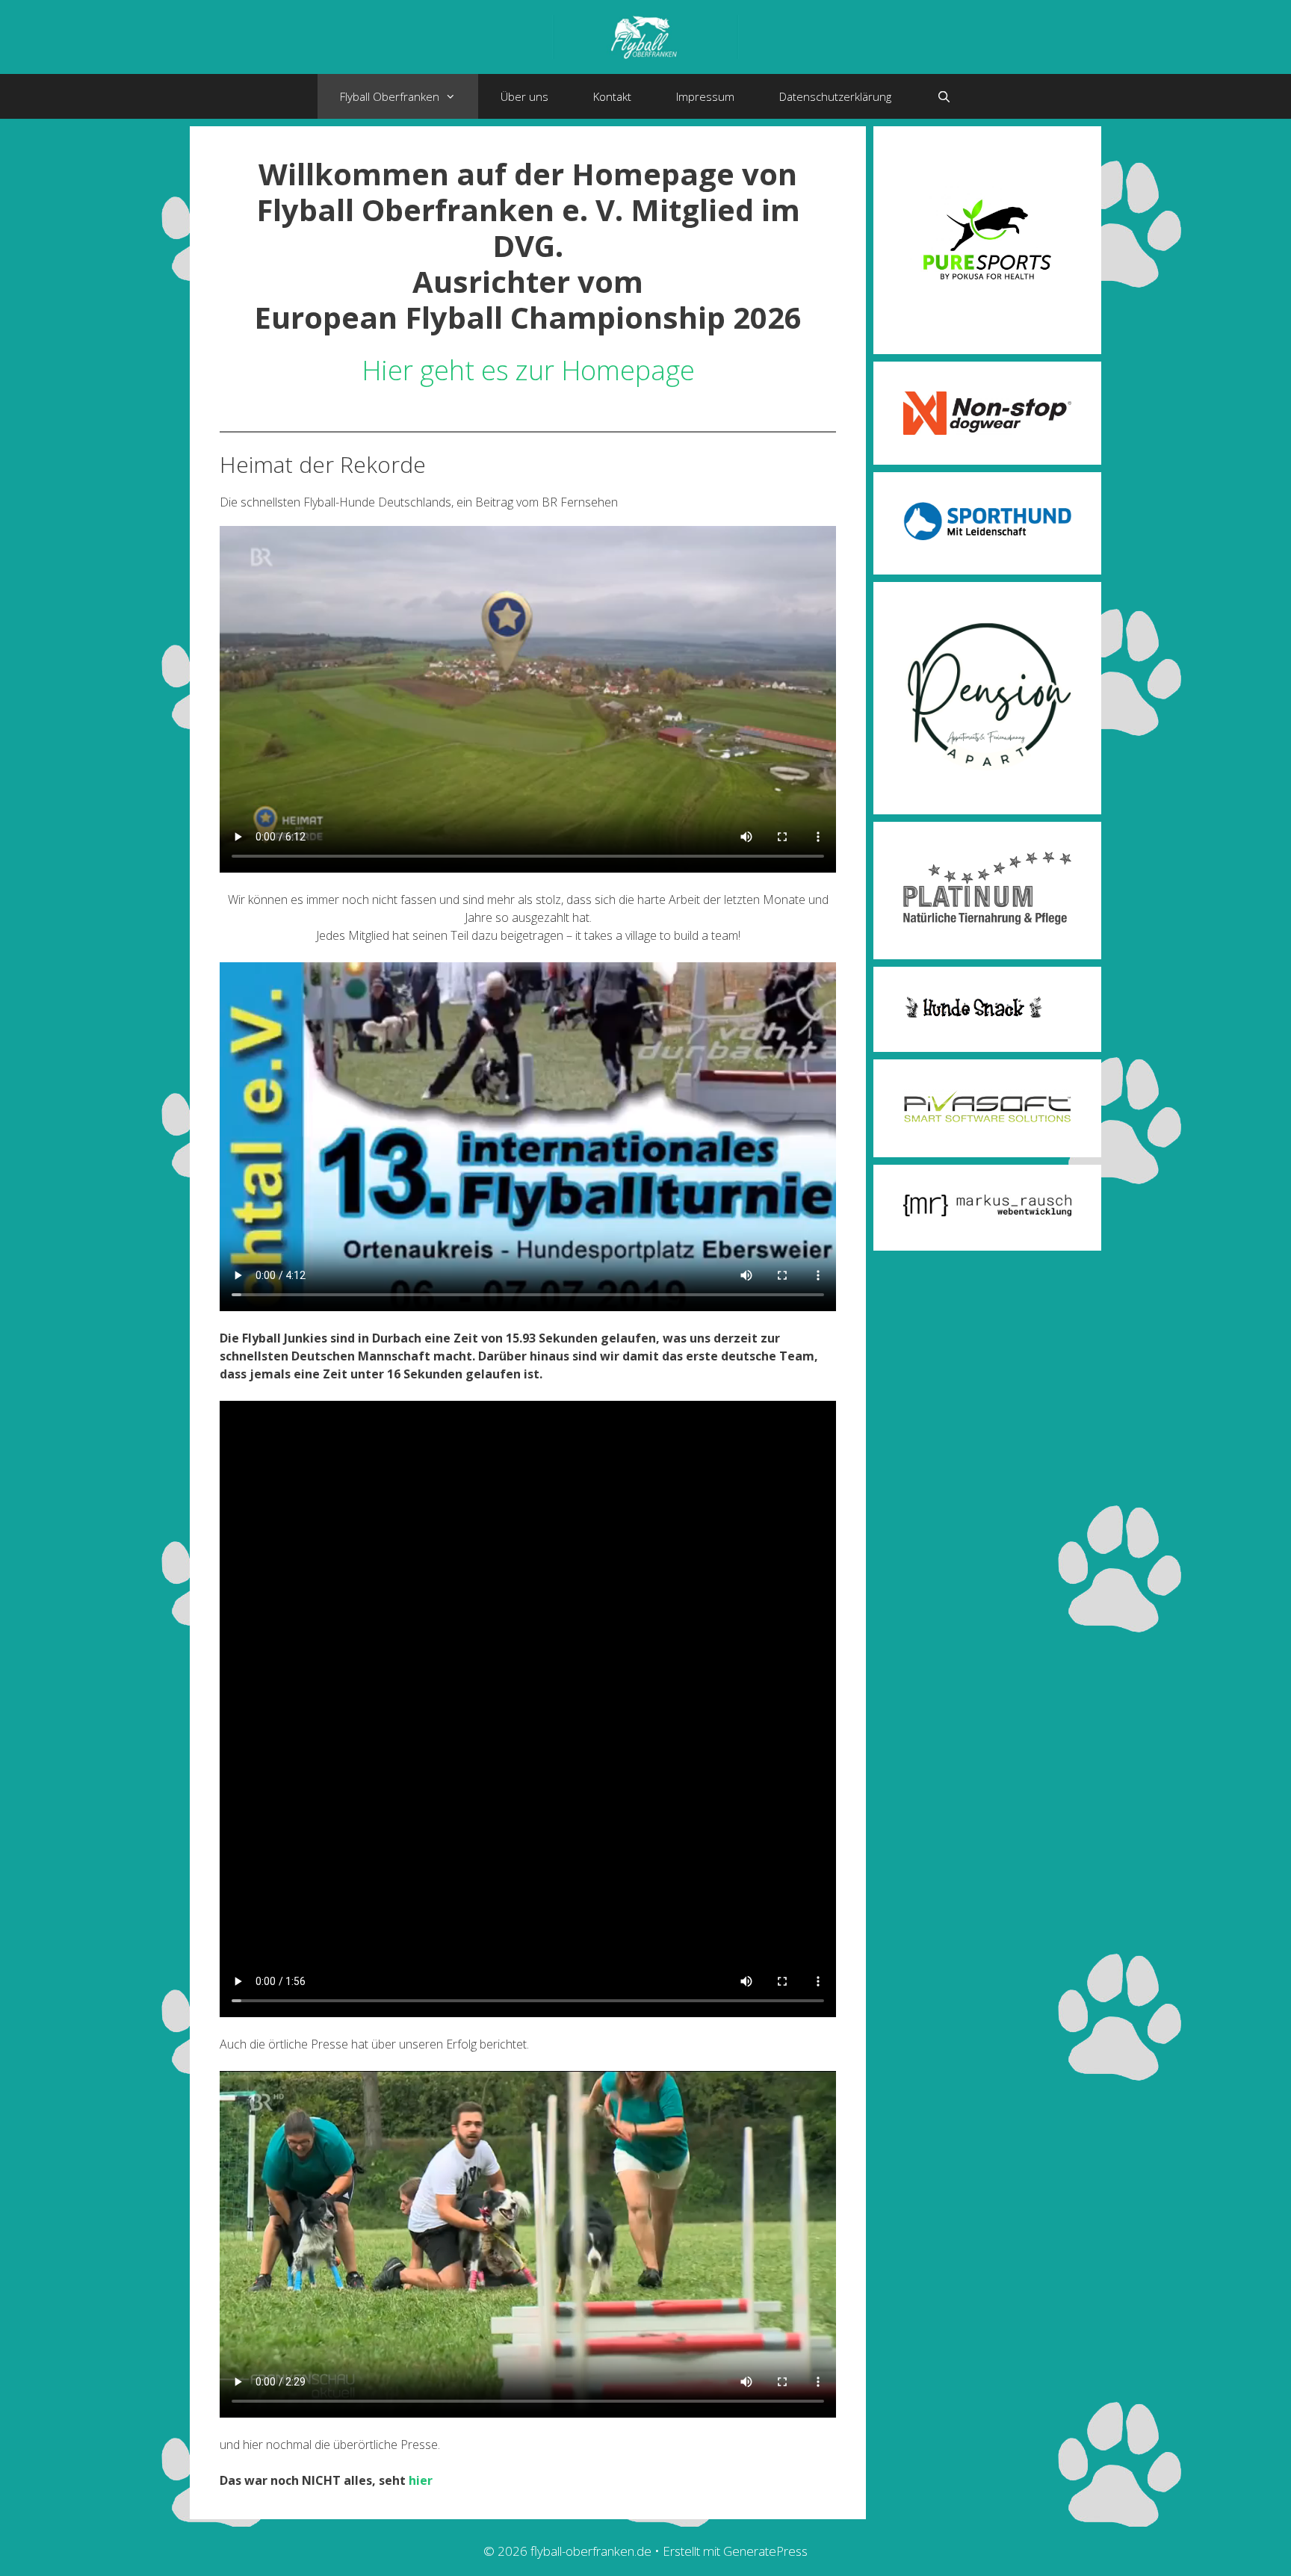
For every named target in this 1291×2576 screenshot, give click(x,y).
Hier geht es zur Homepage (528, 370)
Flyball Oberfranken (390, 96)
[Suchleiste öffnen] (943, 96)
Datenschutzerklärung (835, 96)
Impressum (705, 96)
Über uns (524, 96)
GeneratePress (765, 2551)
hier (421, 2480)
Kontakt (612, 96)
